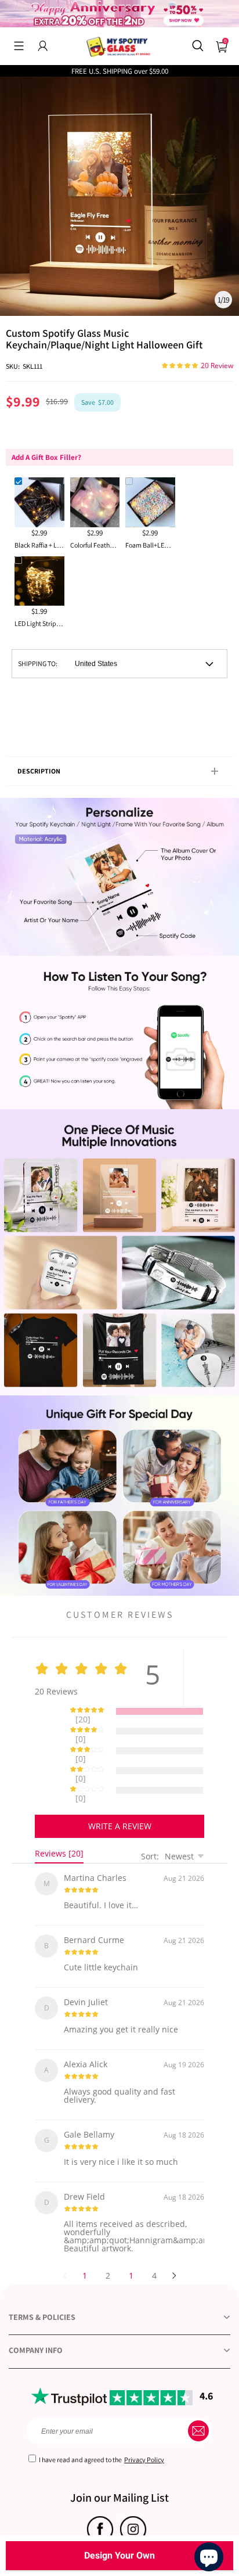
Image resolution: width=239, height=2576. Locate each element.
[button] (19, 46)
